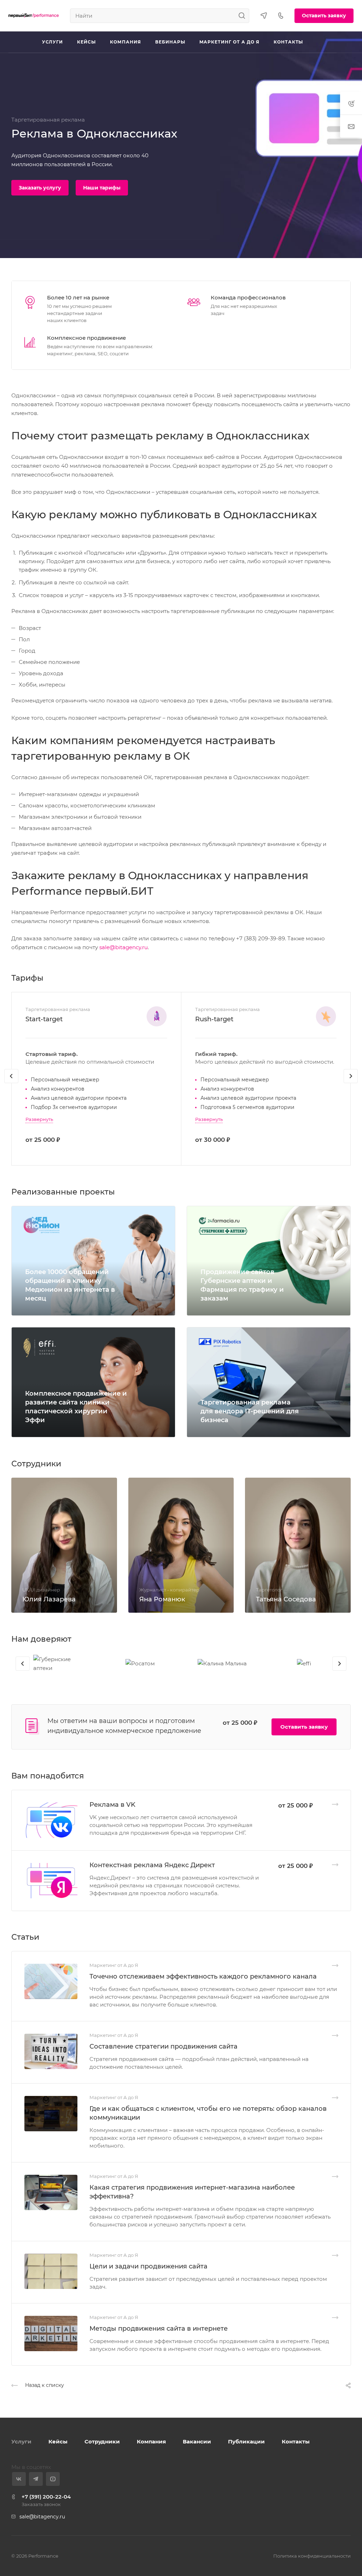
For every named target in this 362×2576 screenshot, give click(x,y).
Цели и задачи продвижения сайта (148, 2266)
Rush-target (214, 1019)
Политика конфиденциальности (312, 2556)
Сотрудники (102, 2441)
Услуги (21, 2441)
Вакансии (197, 2441)
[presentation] (11, 1083)
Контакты (296, 2441)
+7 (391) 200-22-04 (46, 2497)
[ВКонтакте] (19, 2479)
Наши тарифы (102, 188)
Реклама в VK (112, 1805)
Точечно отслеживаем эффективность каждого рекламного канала (203, 1976)
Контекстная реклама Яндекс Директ (152, 1865)
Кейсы (58, 2441)
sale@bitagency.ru (124, 947)
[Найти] (244, 16)
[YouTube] (53, 2479)
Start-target (44, 1019)
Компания (151, 2441)
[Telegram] (36, 2479)
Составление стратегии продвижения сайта (164, 2046)
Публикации (246, 2441)
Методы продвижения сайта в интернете (159, 2329)
